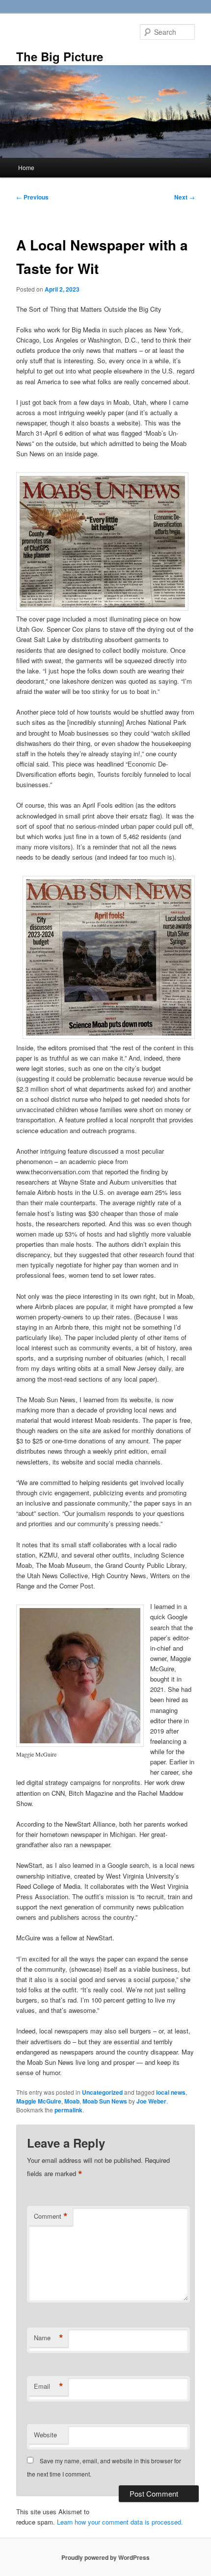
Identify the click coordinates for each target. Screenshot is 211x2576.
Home (26, 167)
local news (171, 2092)
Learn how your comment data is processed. (120, 2522)
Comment (51, 2216)
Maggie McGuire (39, 2101)
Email (49, 2386)
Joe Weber (151, 2101)
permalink (68, 2110)
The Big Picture (60, 56)
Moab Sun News (105, 2101)
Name (49, 2338)
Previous (32, 197)
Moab (72, 2101)
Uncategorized (102, 2092)
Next (185, 197)
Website (45, 2435)
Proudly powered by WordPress (105, 2557)
